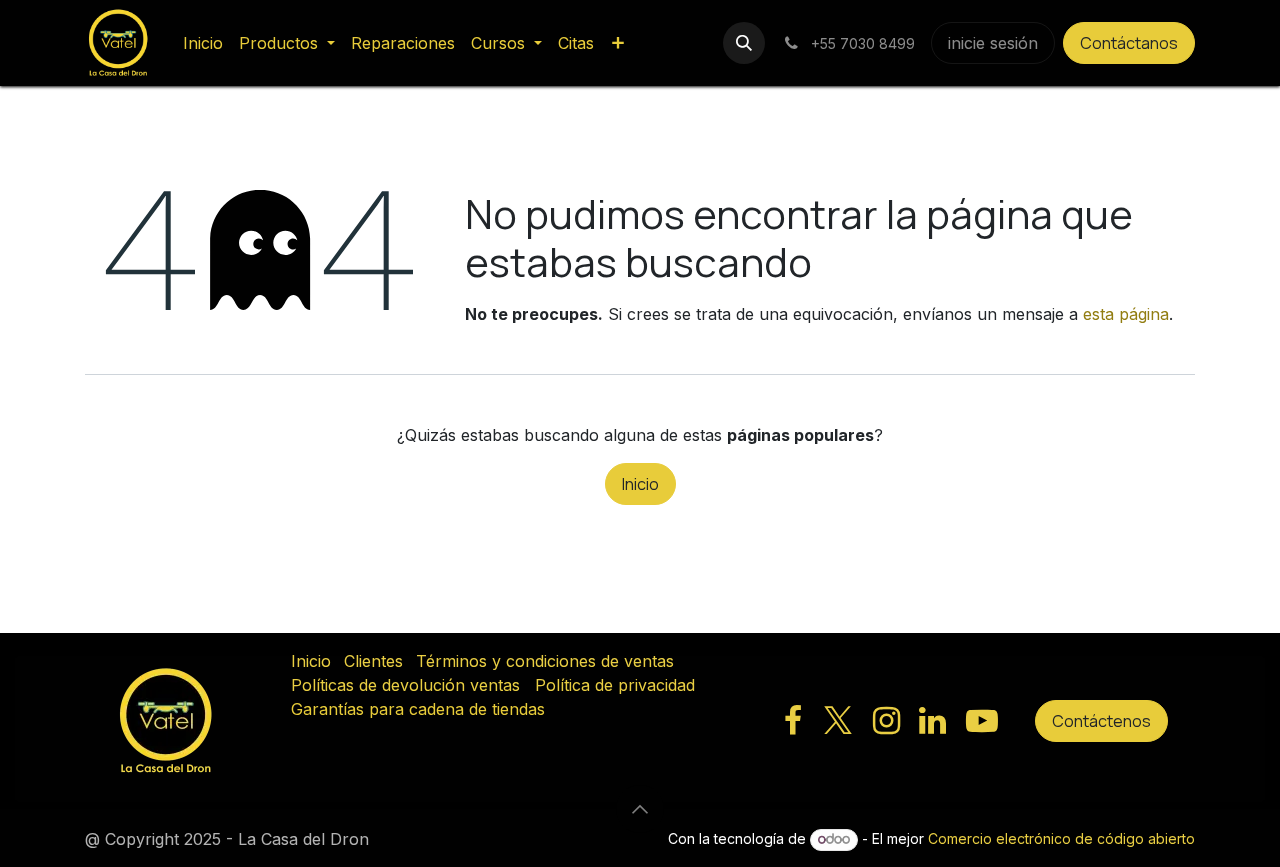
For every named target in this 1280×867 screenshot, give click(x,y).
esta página (1126, 314)
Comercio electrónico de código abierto (1061, 838)
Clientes (373, 661)
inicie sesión (993, 43)
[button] (744, 43)
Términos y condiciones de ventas (545, 661)
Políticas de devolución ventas (405, 685)
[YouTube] (982, 721)
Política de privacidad (615, 685)
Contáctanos (1129, 43)
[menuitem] (203, 43)
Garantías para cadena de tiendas (418, 709)
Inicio (640, 484)
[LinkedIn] (932, 721)
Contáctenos (1101, 721)
